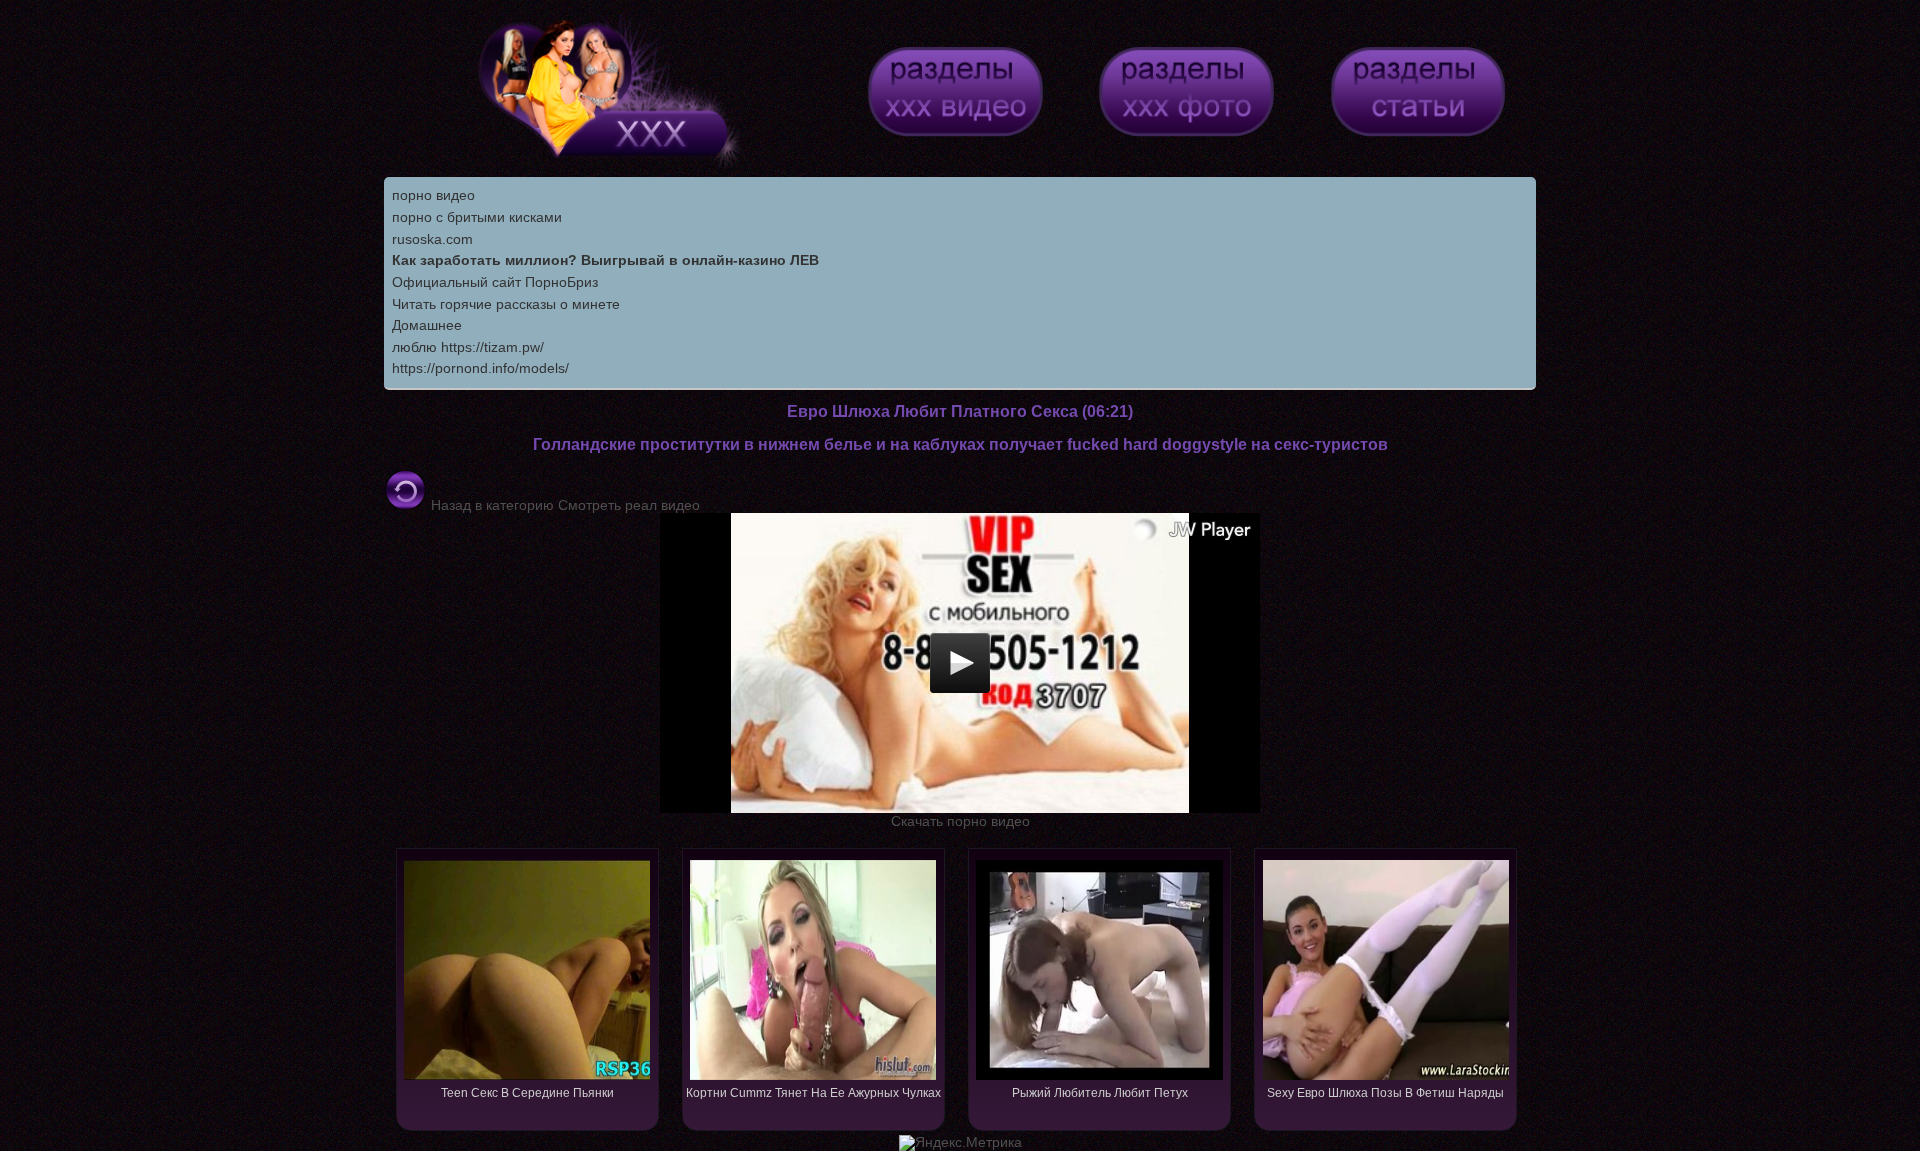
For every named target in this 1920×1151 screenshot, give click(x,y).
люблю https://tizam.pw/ (468, 347)
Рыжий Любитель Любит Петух (1100, 1093)
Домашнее (427, 325)
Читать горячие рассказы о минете (506, 304)
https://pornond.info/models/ (480, 368)
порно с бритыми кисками (477, 217)
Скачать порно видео (960, 821)
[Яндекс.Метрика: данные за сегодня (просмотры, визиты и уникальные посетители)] (960, 1143)
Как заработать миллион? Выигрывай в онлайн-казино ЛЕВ (605, 260)
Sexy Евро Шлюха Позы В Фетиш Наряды (1385, 1093)
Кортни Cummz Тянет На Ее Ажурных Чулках (813, 1093)
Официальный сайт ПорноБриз (495, 282)
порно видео (433, 195)
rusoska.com (432, 239)
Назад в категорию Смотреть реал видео (563, 505)
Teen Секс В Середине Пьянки (527, 1093)
